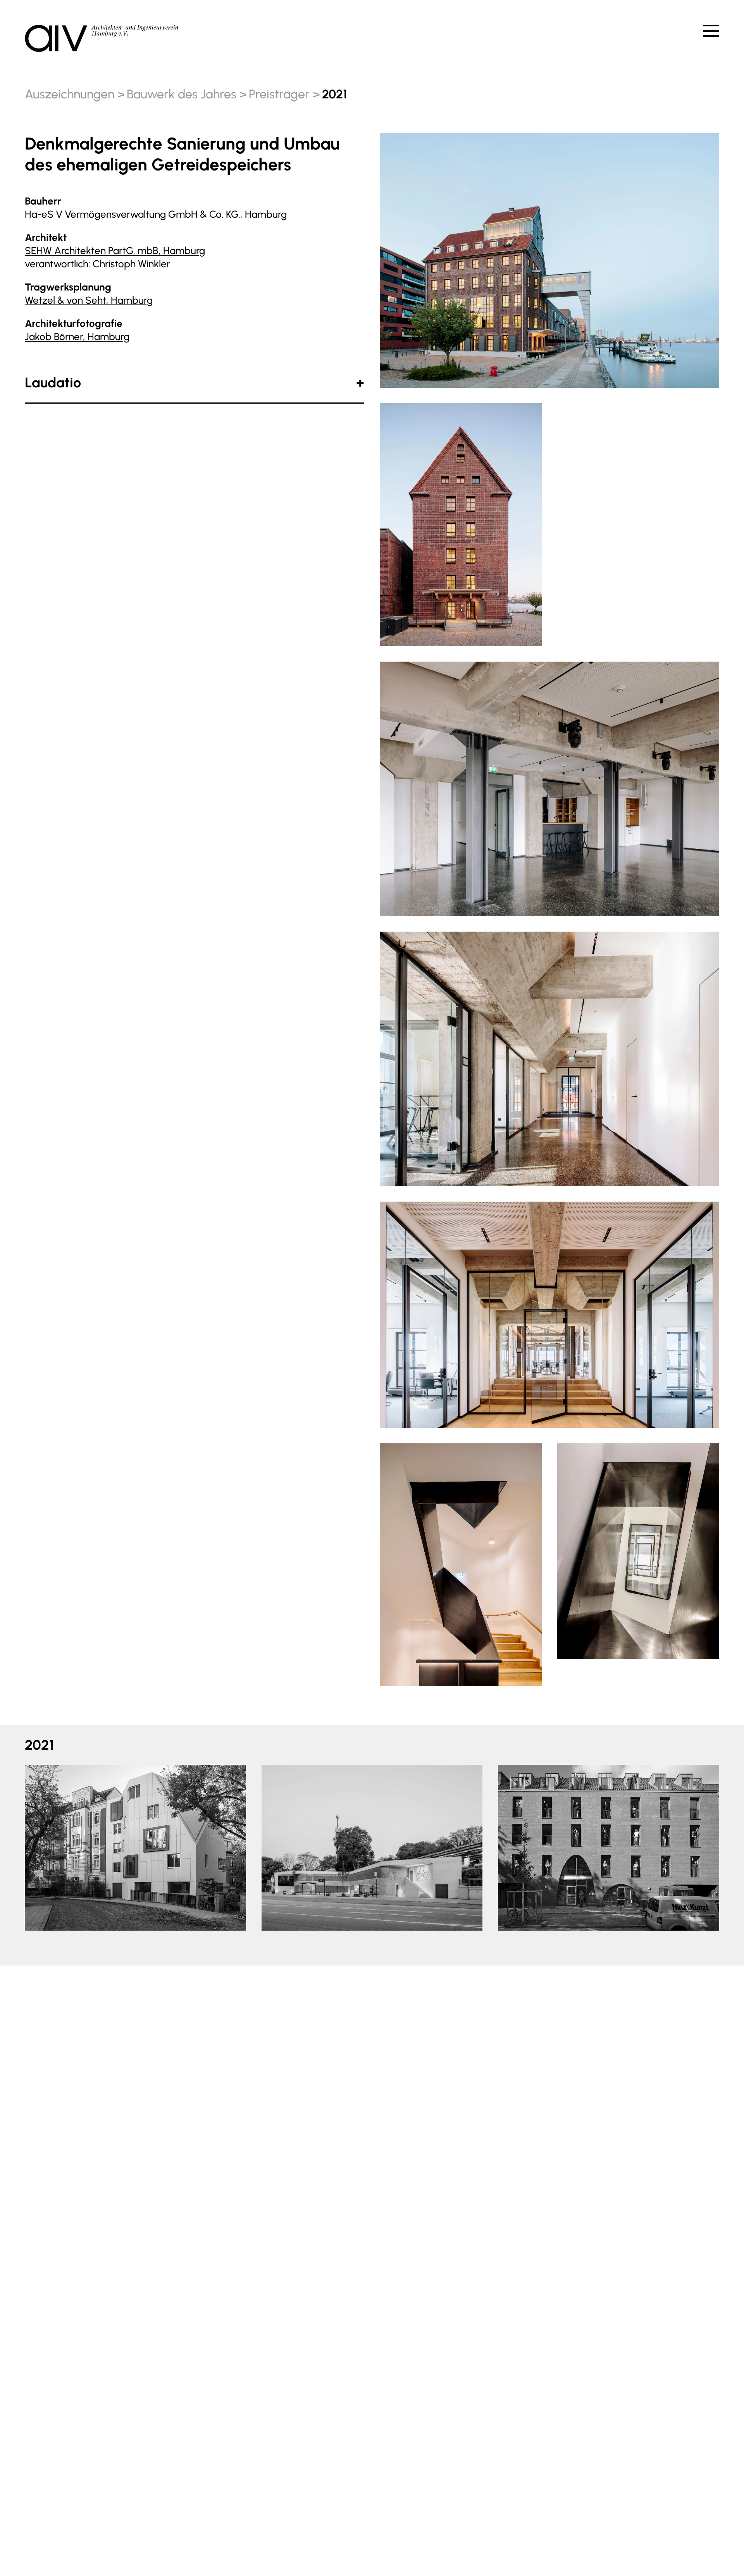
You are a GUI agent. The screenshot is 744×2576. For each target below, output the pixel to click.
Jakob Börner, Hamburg (77, 337)
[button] (44, 1845)
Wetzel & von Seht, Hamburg (89, 300)
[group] (135, 1848)
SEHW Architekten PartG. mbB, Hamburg (115, 251)
